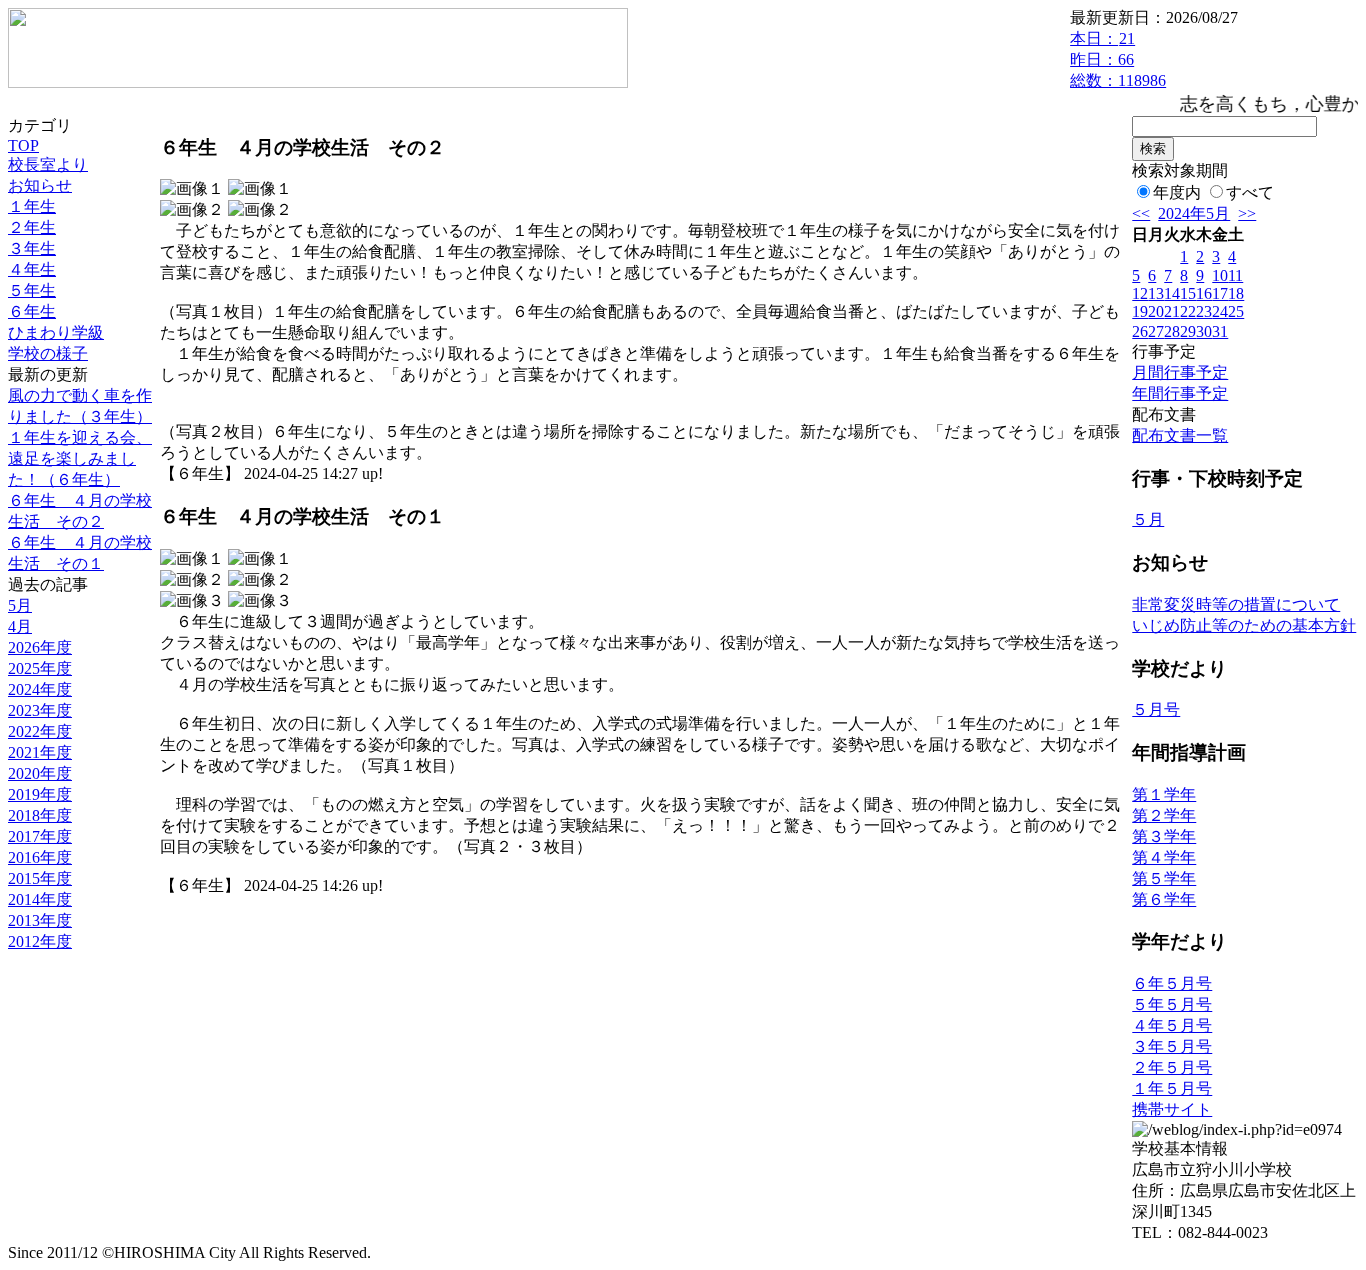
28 (1172, 331)
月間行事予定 (1180, 372)
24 (1220, 311)
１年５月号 (1172, 1088)
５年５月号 (1172, 1004)
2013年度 (40, 920)
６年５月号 (1172, 983)
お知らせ (40, 185)
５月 (1148, 519)
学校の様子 (48, 353)
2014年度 (40, 899)
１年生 (32, 206)
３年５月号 (1172, 1046)
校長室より (48, 164)
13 (1156, 293)
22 (1188, 311)
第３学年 (1164, 836)
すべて (1250, 192)
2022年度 (40, 731)
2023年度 (40, 710)
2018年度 (40, 815)
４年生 (32, 269)
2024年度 (40, 689)
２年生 (32, 227)
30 (1204, 331)
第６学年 (1164, 899)
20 (1156, 311)
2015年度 (40, 878)
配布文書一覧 (1180, 435)
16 (1204, 293)
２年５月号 (1172, 1067)
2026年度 (40, 647)
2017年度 (40, 836)
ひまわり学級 (56, 332)
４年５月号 (1172, 1025)
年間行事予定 (1180, 393)
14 (1172, 293)
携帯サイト (1172, 1109)
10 (1220, 275)
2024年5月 (1194, 213)
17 (1220, 293)
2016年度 (40, 857)
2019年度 (40, 794)
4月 (20, 626)
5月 (20, 605)
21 (1172, 311)
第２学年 (1164, 815)
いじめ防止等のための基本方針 (1244, 625)
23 (1204, 311)
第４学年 (1164, 857)
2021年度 (40, 752)
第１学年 (1164, 794)
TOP (23, 145)
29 (1188, 331)
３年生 (32, 248)
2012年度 (40, 941)
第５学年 (1164, 878)
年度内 (1177, 192)
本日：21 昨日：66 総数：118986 (1118, 59)
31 (1220, 331)
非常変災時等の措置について (1236, 604)
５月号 (1156, 709)
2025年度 (40, 668)
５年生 (32, 290)
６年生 (32, 311)
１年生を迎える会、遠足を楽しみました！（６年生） (80, 458)
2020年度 (40, 773)
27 (1156, 331)
